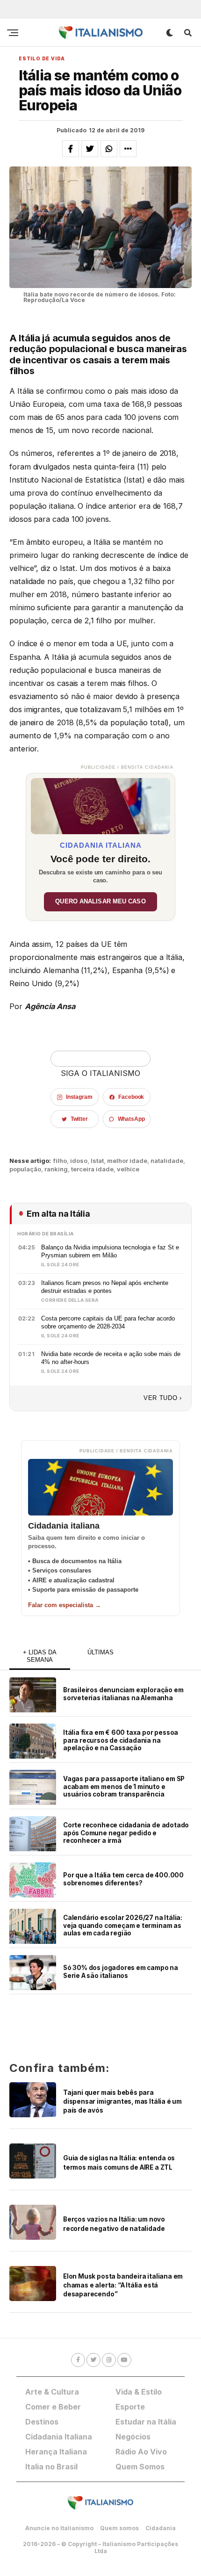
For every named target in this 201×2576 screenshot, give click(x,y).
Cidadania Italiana (59, 2437)
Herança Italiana (56, 2452)
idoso (79, 1161)
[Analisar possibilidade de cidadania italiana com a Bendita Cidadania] (100, 804)
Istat (97, 1161)
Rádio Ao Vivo (141, 2452)
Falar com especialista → (65, 1605)
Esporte (130, 2407)
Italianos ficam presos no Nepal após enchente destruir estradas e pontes (105, 1287)
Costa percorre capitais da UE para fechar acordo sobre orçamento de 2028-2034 (108, 1322)
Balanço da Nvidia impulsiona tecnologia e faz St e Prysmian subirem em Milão (110, 1251)
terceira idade (92, 1169)
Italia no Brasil (51, 2467)
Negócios (133, 2437)
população (25, 1169)
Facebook (131, 1097)
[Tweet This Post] (90, 149)
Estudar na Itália (146, 2422)
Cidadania (161, 2528)
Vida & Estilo (139, 2392)
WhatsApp (131, 1119)
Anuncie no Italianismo (59, 2528)
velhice (128, 1169)
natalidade (167, 1161)
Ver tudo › (163, 1398)
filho (60, 1161)
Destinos (42, 2422)
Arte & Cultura (52, 2392)
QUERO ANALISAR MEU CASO (100, 902)
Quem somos (119, 2528)
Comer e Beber (53, 2407)
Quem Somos (140, 2467)
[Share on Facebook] (71, 149)
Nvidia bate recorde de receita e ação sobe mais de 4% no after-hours (111, 1358)
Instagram (79, 1097)
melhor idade (127, 1161)
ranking (56, 1169)
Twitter (79, 1119)
